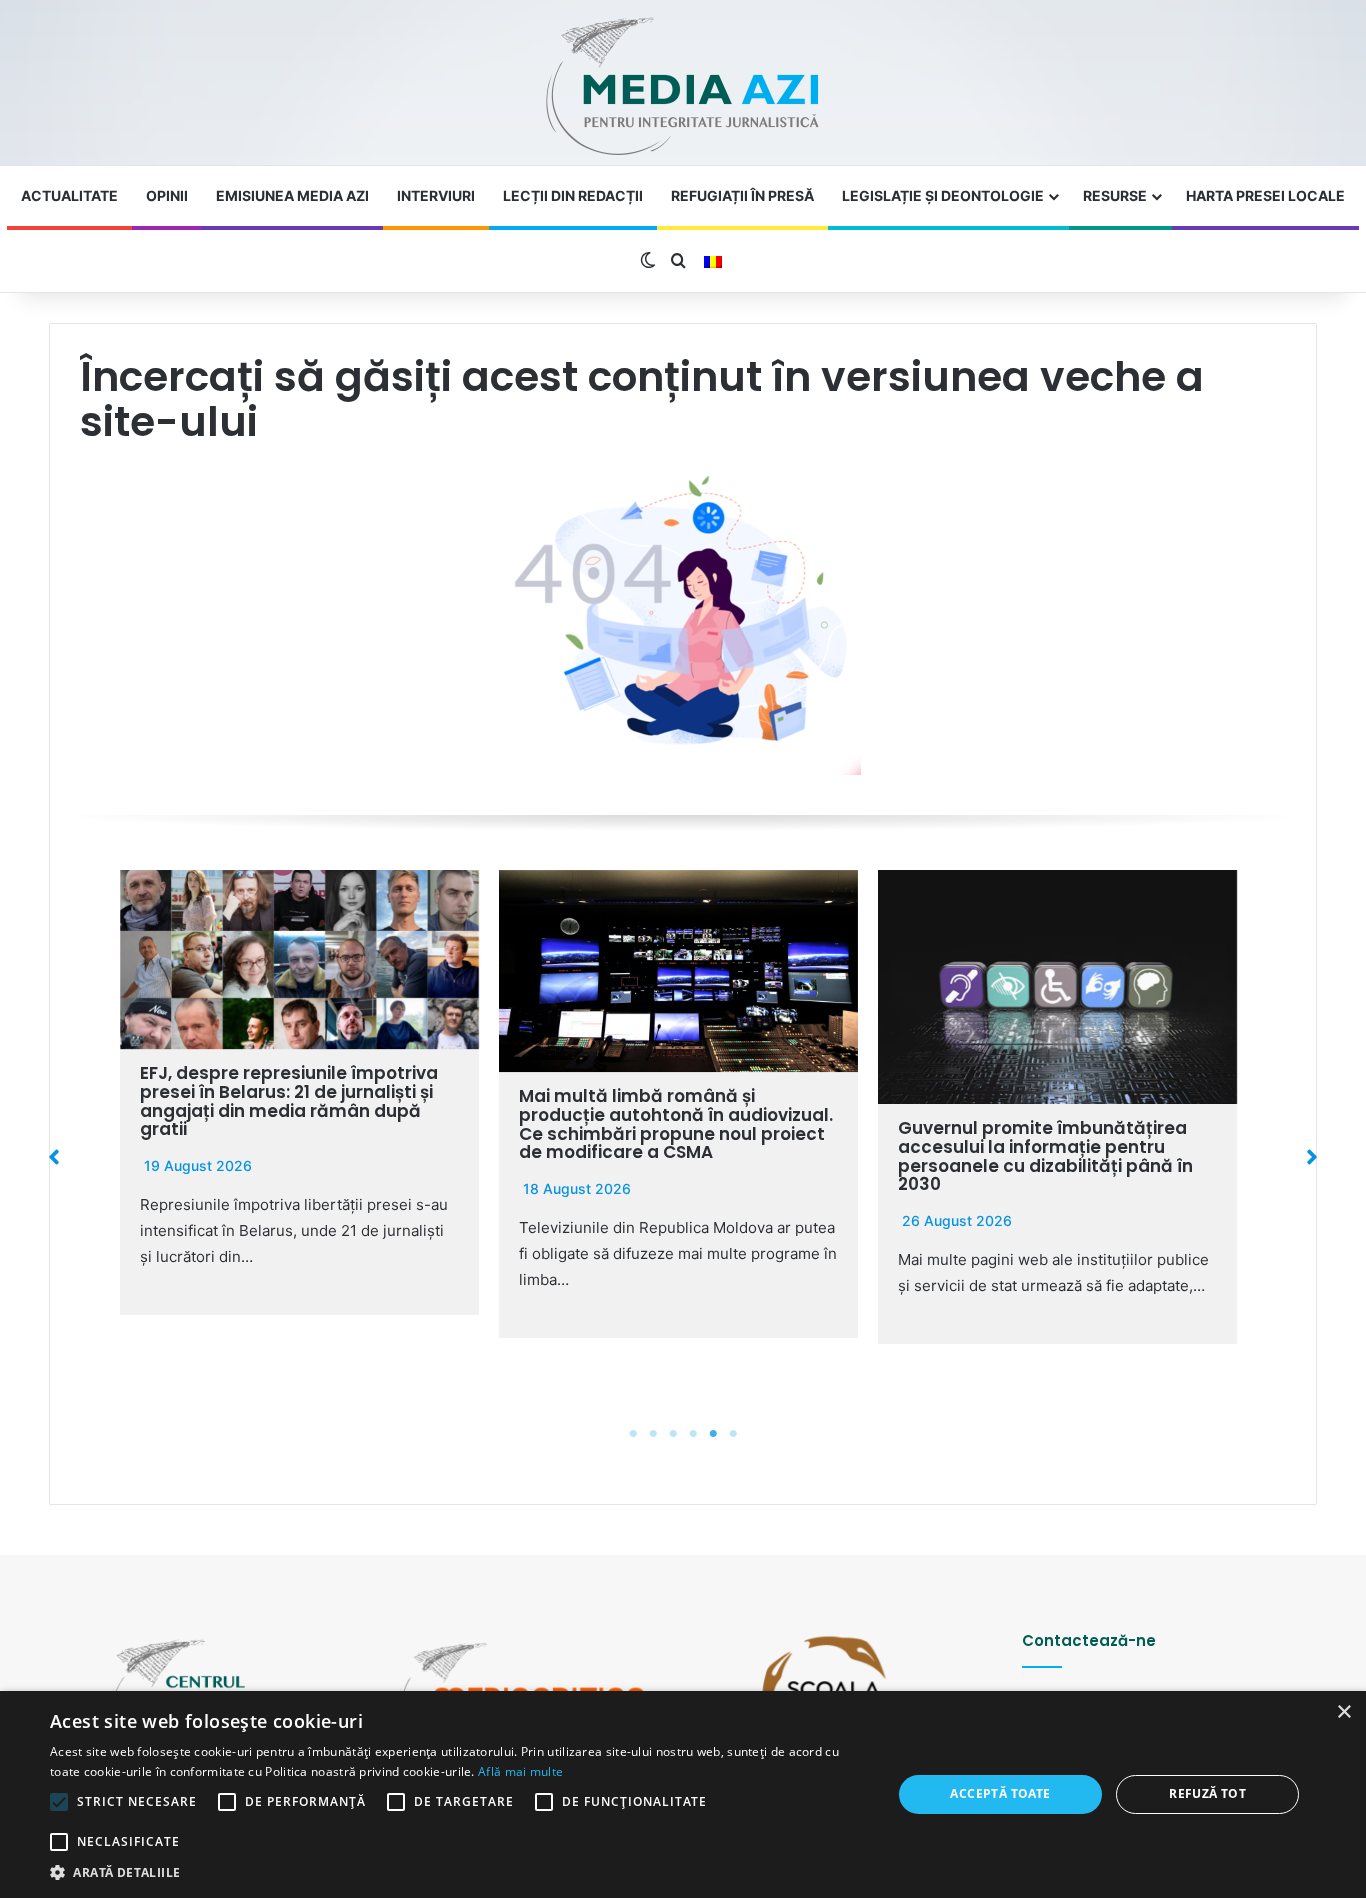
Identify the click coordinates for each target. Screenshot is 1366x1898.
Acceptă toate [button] (1000, 1793)
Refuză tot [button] (1207, 1793)
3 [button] (673, 1434)
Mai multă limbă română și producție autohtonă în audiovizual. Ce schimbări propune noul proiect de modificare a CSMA (676, 1124)
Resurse (1115, 195)
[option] (299, 1092)
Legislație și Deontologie (943, 195)
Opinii (167, 195)
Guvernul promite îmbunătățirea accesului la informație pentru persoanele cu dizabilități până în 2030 (1045, 1156)
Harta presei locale (1265, 195)
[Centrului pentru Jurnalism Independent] (683, 87)
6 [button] (733, 1434)
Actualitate (69, 195)
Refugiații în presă (742, 195)
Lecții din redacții (573, 195)
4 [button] (693, 1434)
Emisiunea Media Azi (292, 195)
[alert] (683, 1794)
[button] (54, 1157)
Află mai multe (520, 1771)
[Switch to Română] (713, 262)
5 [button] (713, 1434)
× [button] (1343, 1712)
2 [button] (653, 1434)
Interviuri (436, 195)
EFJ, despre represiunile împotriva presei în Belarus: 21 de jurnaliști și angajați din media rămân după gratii (289, 1101)
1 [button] (633, 1434)
